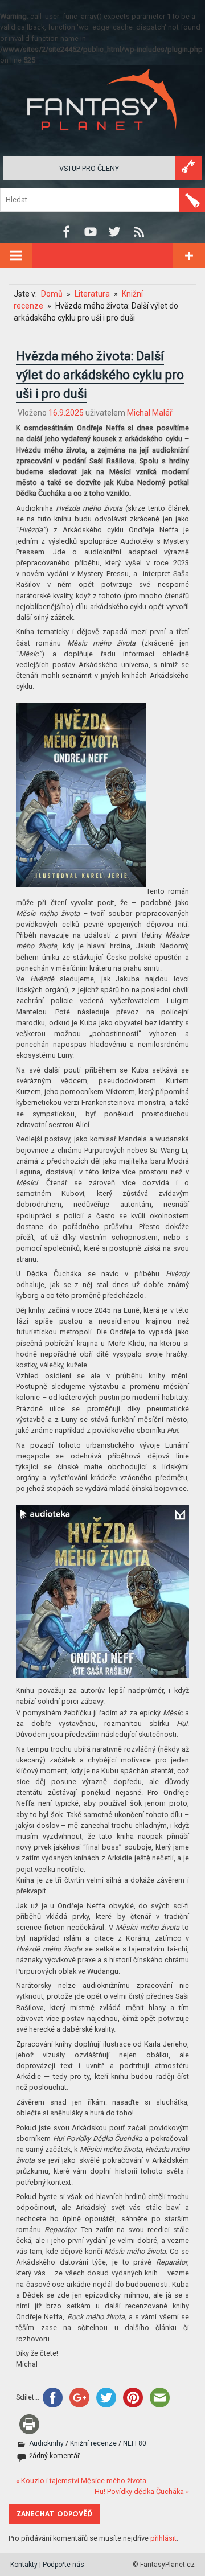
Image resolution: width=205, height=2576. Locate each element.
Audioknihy (46, 2443)
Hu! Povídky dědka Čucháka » (142, 2491)
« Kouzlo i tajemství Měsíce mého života (81, 2481)
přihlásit (163, 2538)
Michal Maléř (150, 413)
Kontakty (24, 2565)
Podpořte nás (63, 2565)
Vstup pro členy (89, 168)
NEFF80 (135, 2443)
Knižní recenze (93, 2443)
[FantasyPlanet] (102, 139)
